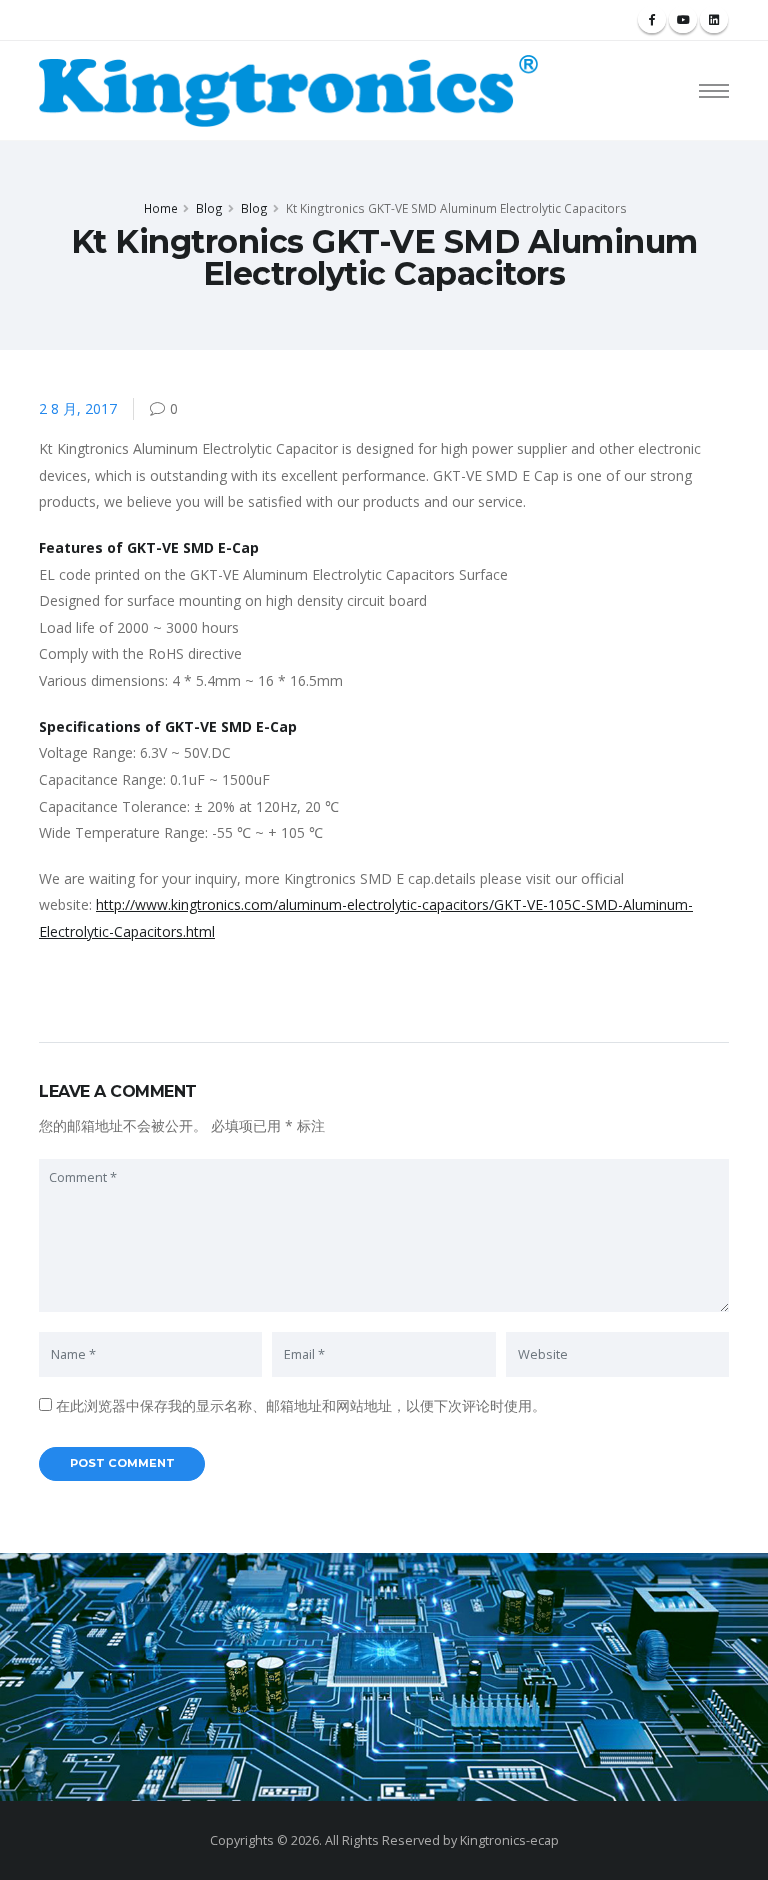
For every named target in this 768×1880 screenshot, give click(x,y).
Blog (209, 208)
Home (161, 208)
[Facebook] (652, 20)
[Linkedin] (714, 20)
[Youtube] (683, 20)
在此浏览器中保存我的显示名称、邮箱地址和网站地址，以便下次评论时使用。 (301, 1405)
